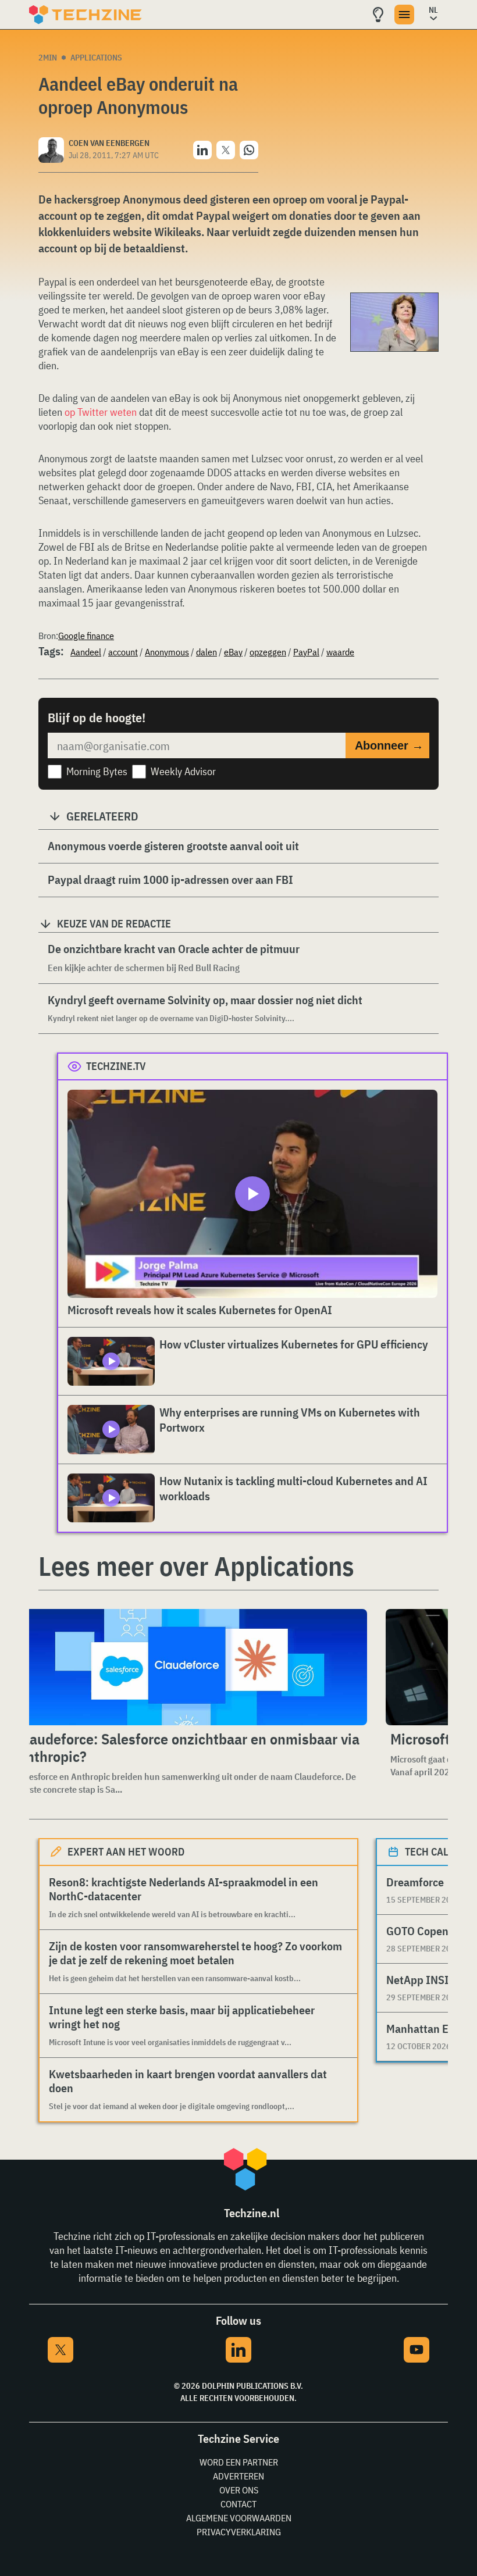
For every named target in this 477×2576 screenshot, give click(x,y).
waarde (340, 652)
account (123, 652)
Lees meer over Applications (196, 1566)
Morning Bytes (97, 771)
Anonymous (167, 652)
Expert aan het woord (126, 1852)
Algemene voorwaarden (239, 2518)
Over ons (239, 2490)
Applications (96, 58)
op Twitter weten (101, 412)
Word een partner (239, 2462)
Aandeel (86, 652)
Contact (238, 2504)
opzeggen (268, 652)
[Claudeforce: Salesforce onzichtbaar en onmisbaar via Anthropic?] (190, 1667)
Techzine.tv (116, 1066)
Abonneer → (389, 745)
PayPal (306, 652)
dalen (207, 652)
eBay (233, 652)
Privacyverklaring (239, 2532)
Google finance (86, 636)
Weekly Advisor (183, 771)
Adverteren (238, 2476)
